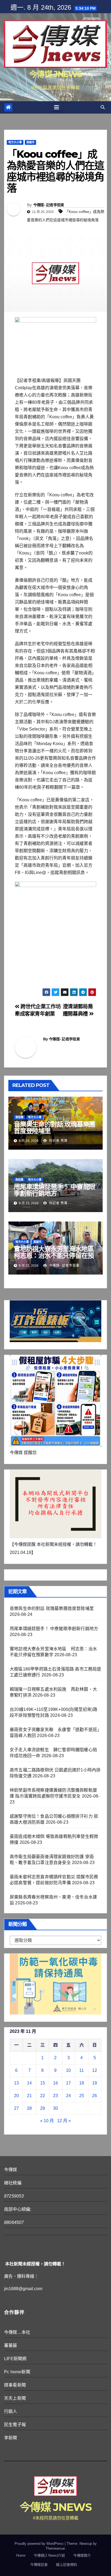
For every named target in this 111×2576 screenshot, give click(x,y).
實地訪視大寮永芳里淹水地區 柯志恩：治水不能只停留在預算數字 (57, 1256)
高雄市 (30, 142)
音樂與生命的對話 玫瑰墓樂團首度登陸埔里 (54, 1128)
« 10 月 (47, 2121)
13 (16, 2083)
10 (68, 2070)
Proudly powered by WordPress (40, 2544)
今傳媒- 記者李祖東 (49, 205)
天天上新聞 (15, 2398)
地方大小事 (15, 142)
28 (29, 2108)
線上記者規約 (67, 2565)
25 (82, 2096)
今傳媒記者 (39, 2565)
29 (43, 2108)
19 (95, 2083)
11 (81, 2070)
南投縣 (19, 1117)
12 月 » (64, 2121)
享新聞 (11, 2438)
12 (95, 2070)
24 (68, 2096)
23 (55, 2096)
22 (43, 2096)
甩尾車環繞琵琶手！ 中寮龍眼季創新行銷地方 (54, 1190)
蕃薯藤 (11, 2345)
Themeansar (55, 2548)
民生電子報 (15, 2425)
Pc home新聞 (17, 2372)
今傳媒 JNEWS (55, 74)
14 (29, 2083)
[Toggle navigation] (57, 107)
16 (55, 2083)
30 (55, 2108)
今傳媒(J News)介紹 (49, 2555)
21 (29, 2096)
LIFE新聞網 (15, 2359)
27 (16, 2108)
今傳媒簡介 (82, 2555)
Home (21, 2555)
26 (95, 2096)
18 (82, 2083)
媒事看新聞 (15, 2385)
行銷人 (11, 2411)
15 (43, 2083)
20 (16, 2096)
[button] (103, 107)
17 (68, 2083)
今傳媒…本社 (17, 2332)
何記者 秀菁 (58, 1141)
